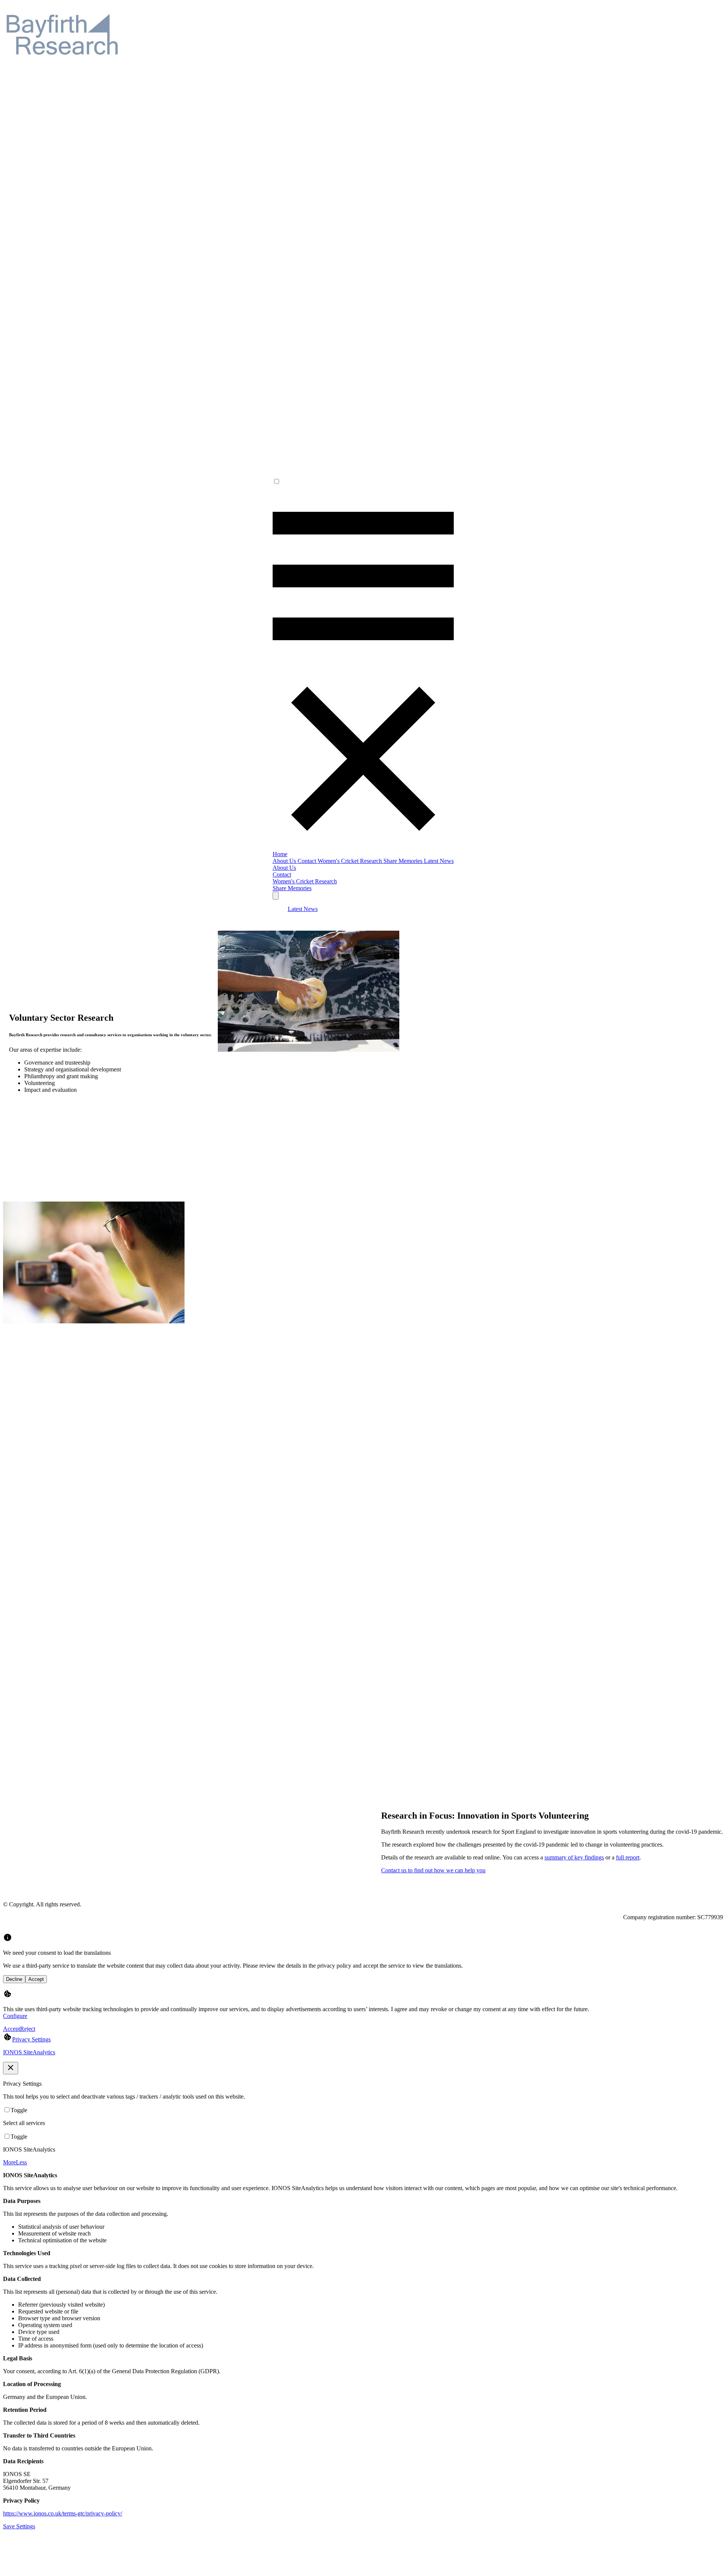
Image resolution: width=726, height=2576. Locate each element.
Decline (14, 1979)
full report (628, 1857)
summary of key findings (574, 1857)
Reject (28, 2029)
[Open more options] (276, 896)
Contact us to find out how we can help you (433, 1870)
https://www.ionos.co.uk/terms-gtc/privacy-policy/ (63, 2513)
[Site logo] (64, 69)
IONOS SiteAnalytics (29, 2052)
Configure (15, 2016)
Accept (36, 1979)
